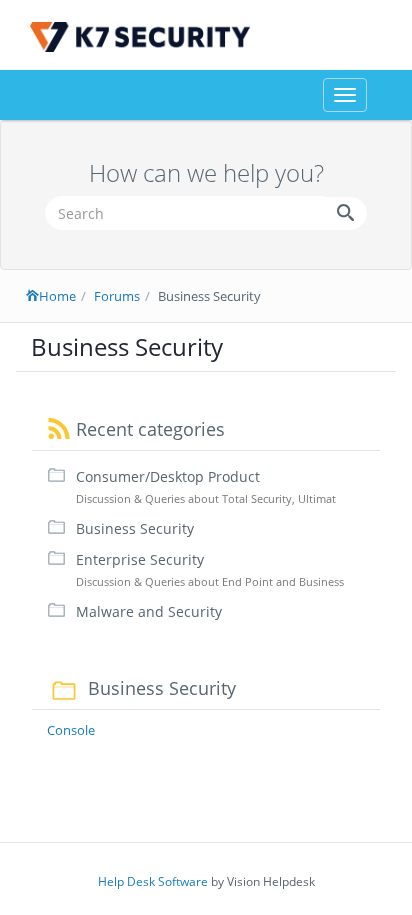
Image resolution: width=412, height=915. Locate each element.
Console (71, 730)
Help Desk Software (153, 881)
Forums (117, 296)
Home (57, 296)
